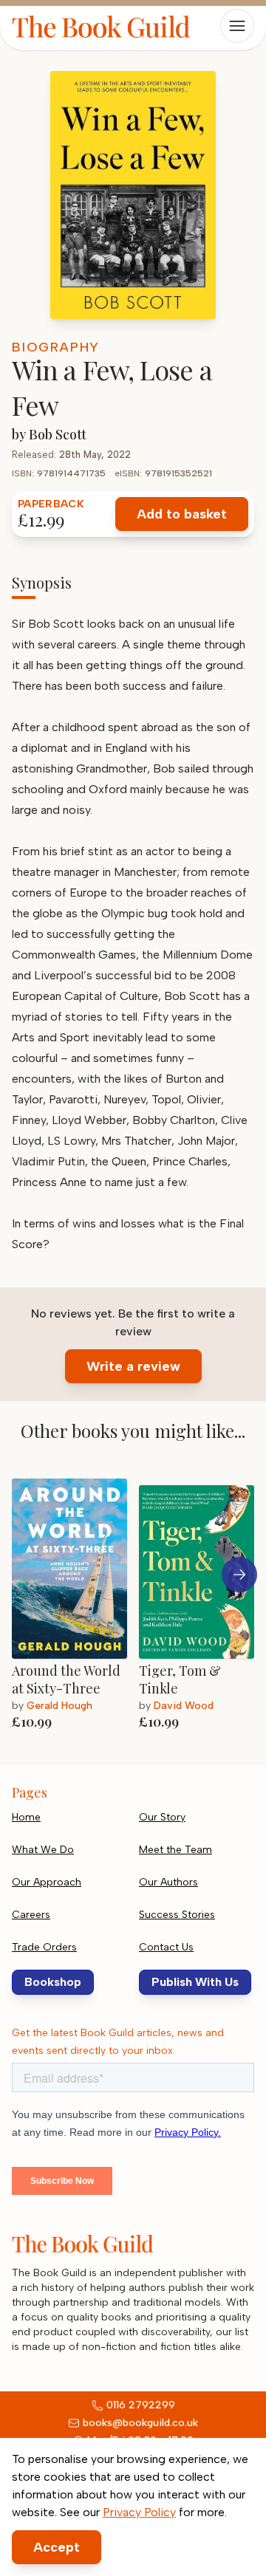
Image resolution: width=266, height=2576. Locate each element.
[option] (75, 1603)
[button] (239, 1575)
